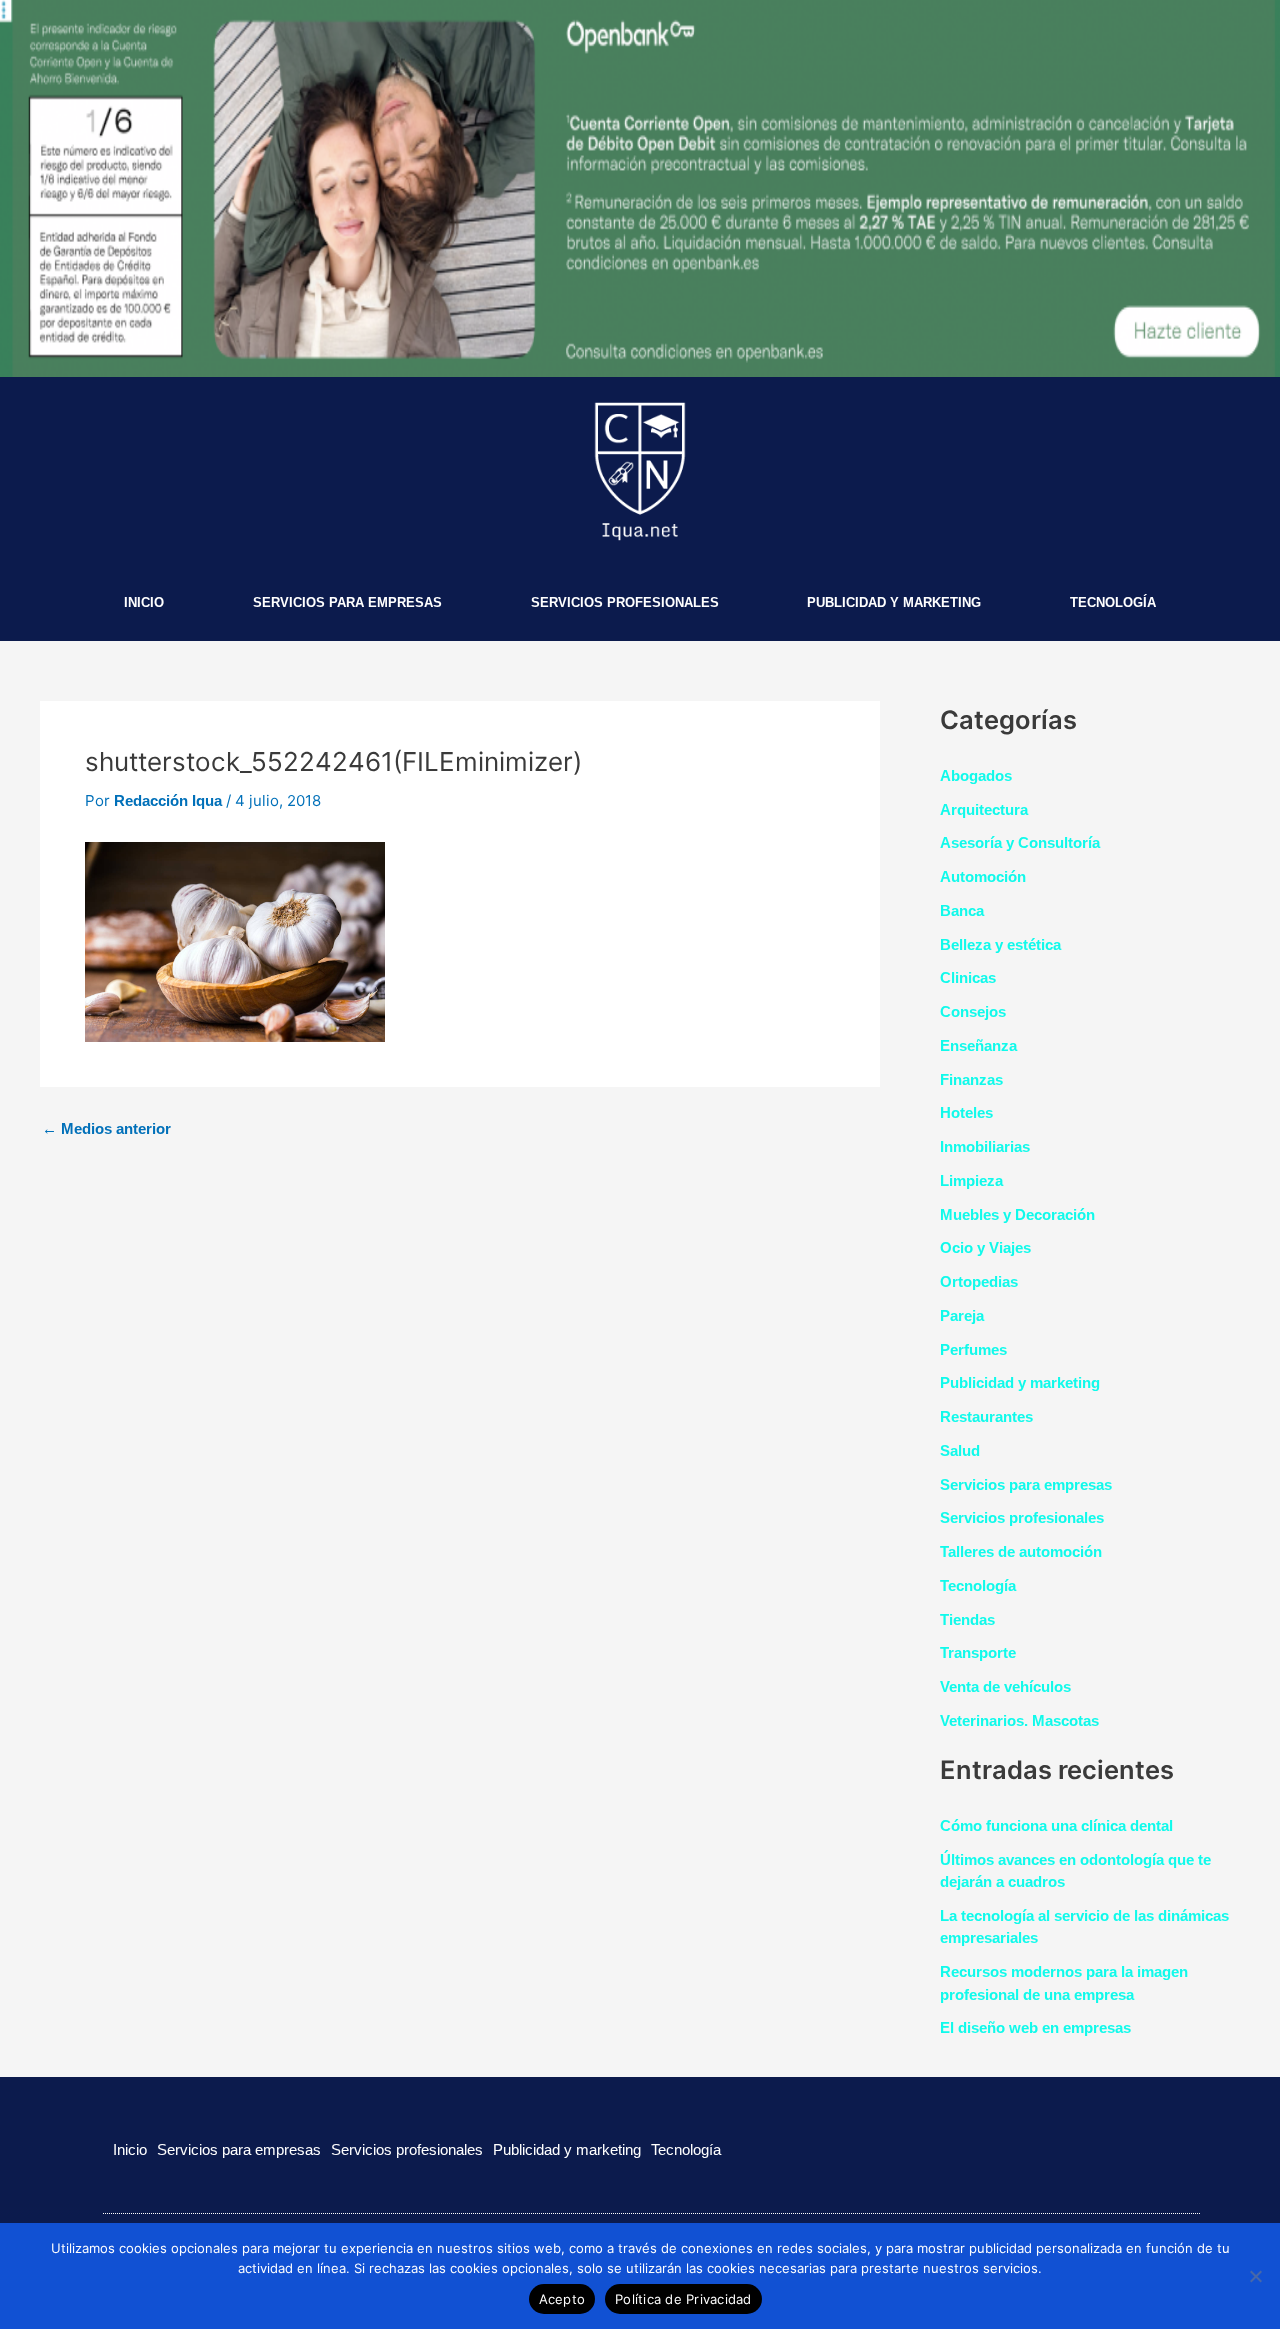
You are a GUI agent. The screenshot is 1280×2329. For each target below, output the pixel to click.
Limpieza (971, 1180)
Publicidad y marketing (894, 602)
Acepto (562, 2299)
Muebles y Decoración (1017, 1214)
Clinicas (968, 977)
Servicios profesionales (625, 602)
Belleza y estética (1000, 944)
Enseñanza (978, 1045)
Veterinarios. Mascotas (1019, 1720)
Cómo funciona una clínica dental (1056, 1825)
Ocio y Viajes (985, 1247)
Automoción (983, 876)
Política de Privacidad (683, 2299)
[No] (1255, 2276)
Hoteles (966, 1112)
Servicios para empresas (347, 602)
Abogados (976, 775)
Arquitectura (984, 809)
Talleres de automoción (1021, 1551)
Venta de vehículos (1005, 1686)
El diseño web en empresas (1035, 2027)
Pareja (962, 1315)
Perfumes (973, 1349)
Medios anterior (106, 1128)
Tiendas (967, 1619)
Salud (960, 1450)
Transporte (978, 1652)
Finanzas (971, 1079)
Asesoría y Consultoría (1020, 842)
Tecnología (1113, 602)
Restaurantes (986, 1416)
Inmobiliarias (985, 1146)
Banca (962, 910)
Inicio (144, 602)
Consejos (973, 1011)
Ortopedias (979, 1281)
